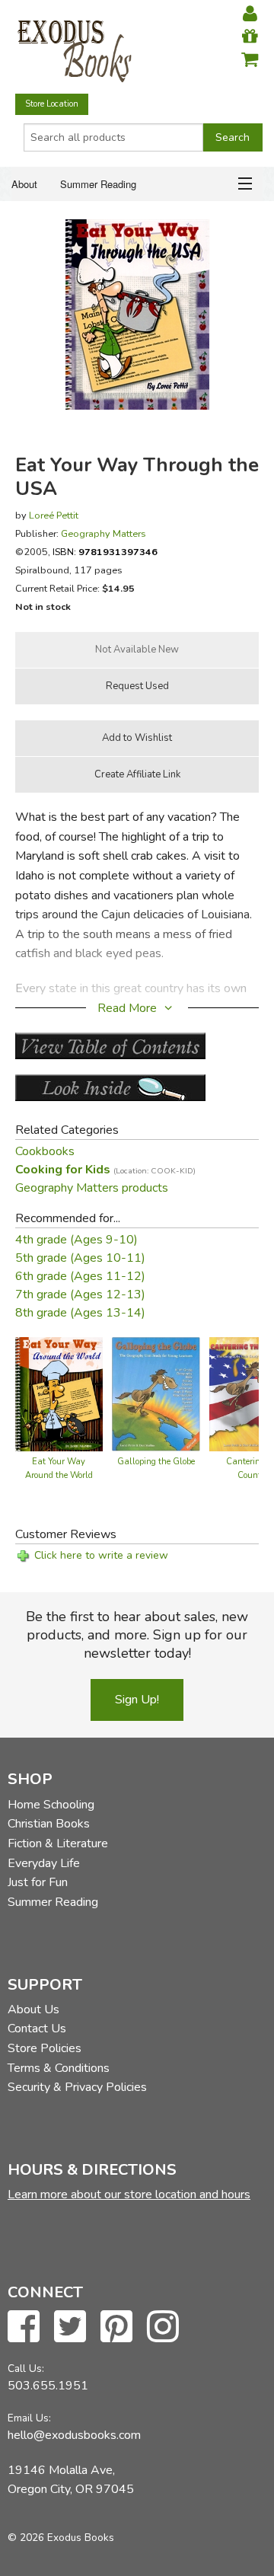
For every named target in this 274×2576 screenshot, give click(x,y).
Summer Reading (98, 184)
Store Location (52, 104)
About (24, 184)
